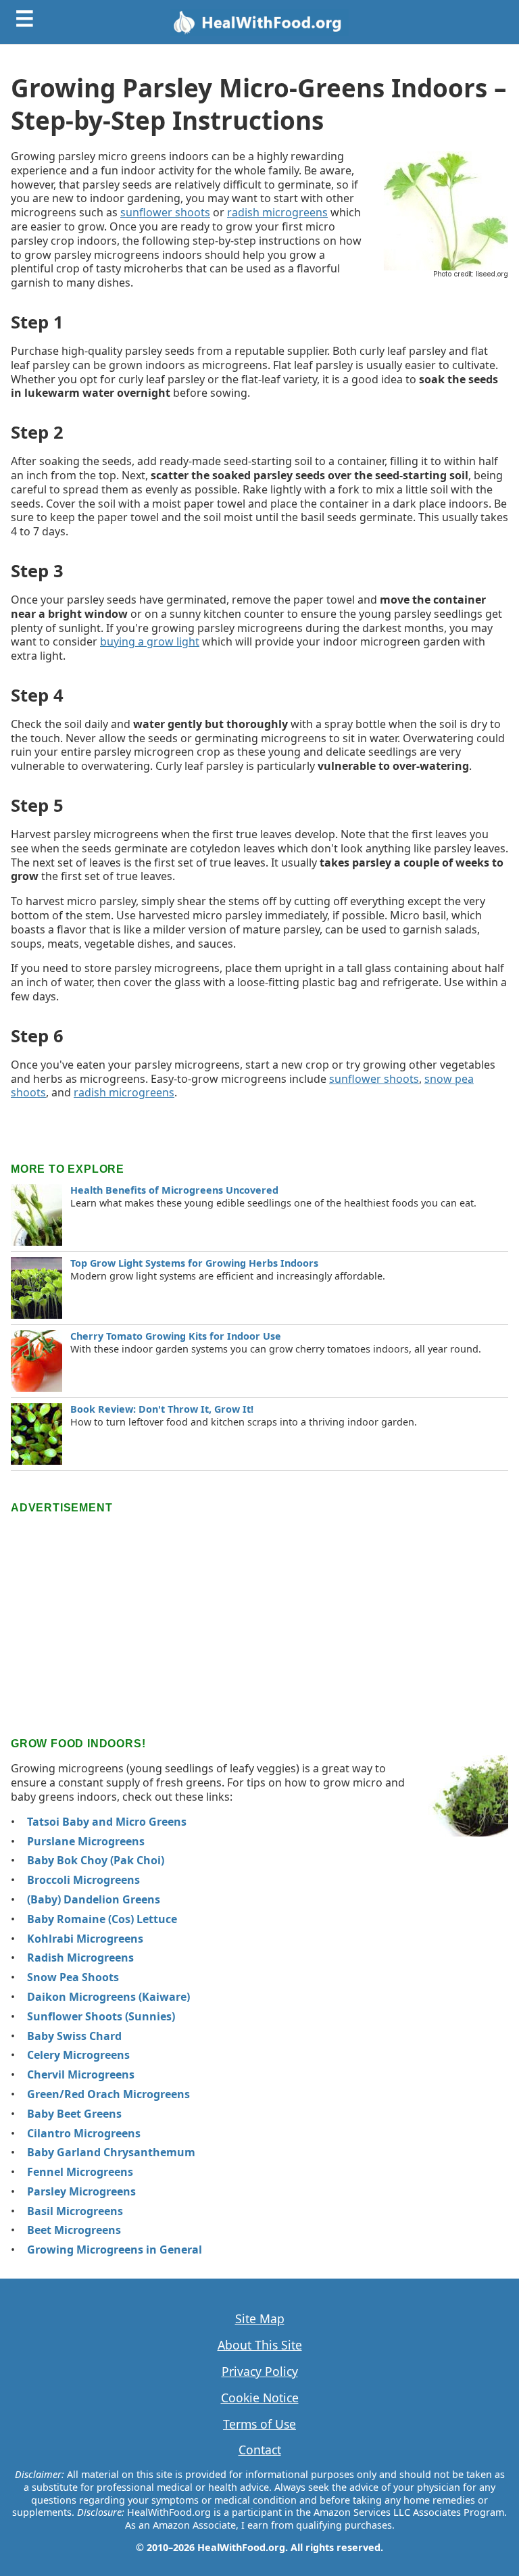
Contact (260, 2450)
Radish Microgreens (80, 1958)
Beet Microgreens (74, 2230)
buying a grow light (150, 641)
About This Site (260, 2345)
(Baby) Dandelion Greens (94, 1899)
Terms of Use (259, 2424)
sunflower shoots (165, 212)
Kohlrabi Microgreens (85, 1939)
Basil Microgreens (75, 2211)
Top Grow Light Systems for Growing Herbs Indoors (194, 1263)
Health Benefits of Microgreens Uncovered (174, 1190)
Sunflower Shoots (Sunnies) (101, 2016)
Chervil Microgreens (81, 2074)
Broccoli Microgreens (83, 1880)
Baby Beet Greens (74, 2114)
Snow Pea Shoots (73, 1977)
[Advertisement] (259, 1612)
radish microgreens (277, 212)
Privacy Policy (260, 2372)
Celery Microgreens (78, 2055)
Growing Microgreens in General (115, 2250)
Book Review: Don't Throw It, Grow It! (162, 1409)
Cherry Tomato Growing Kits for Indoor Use (176, 1336)
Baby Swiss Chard (74, 2036)
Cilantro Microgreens (84, 2133)
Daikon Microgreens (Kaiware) (108, 1997)
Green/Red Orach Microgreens (108, 2094)
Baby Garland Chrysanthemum (111, 2152)
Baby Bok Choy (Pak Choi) (96, 1860)
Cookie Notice (260, 2398)
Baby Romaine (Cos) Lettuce (102, 1919)
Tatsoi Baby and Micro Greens (107, 1822)
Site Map (260, 2319)
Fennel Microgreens (80, 2172)
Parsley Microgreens (81, 2191)
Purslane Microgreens (86, 1841)
